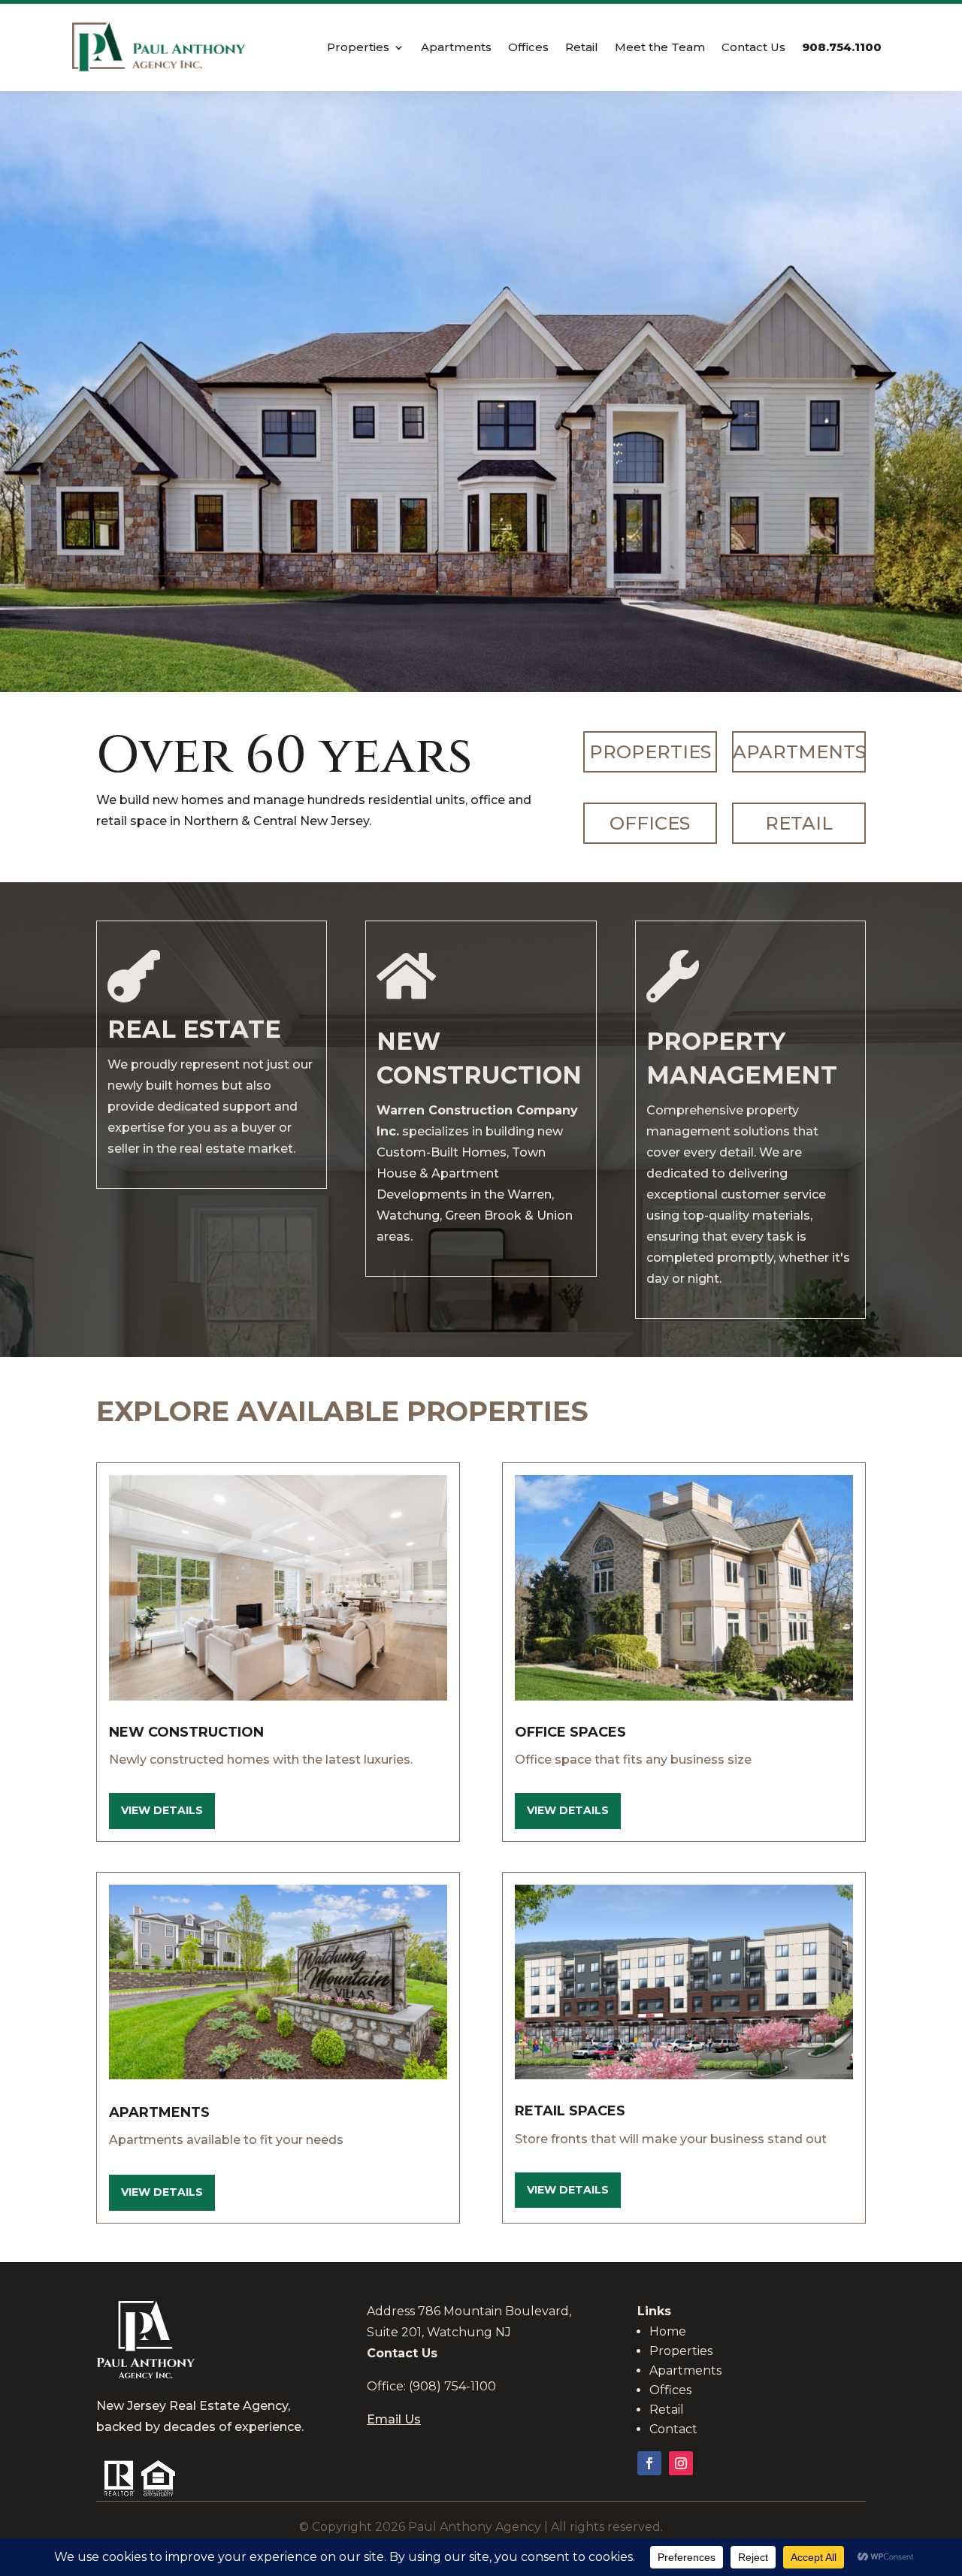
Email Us (394, 2419)
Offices (528, 48)
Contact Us (753, 48)
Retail (582, 48)
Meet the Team (660, 48)
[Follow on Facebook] (649, 2463)
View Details (162, 1810)
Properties (358, 48)
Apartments (456, 48)
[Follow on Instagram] (681, 2463)
